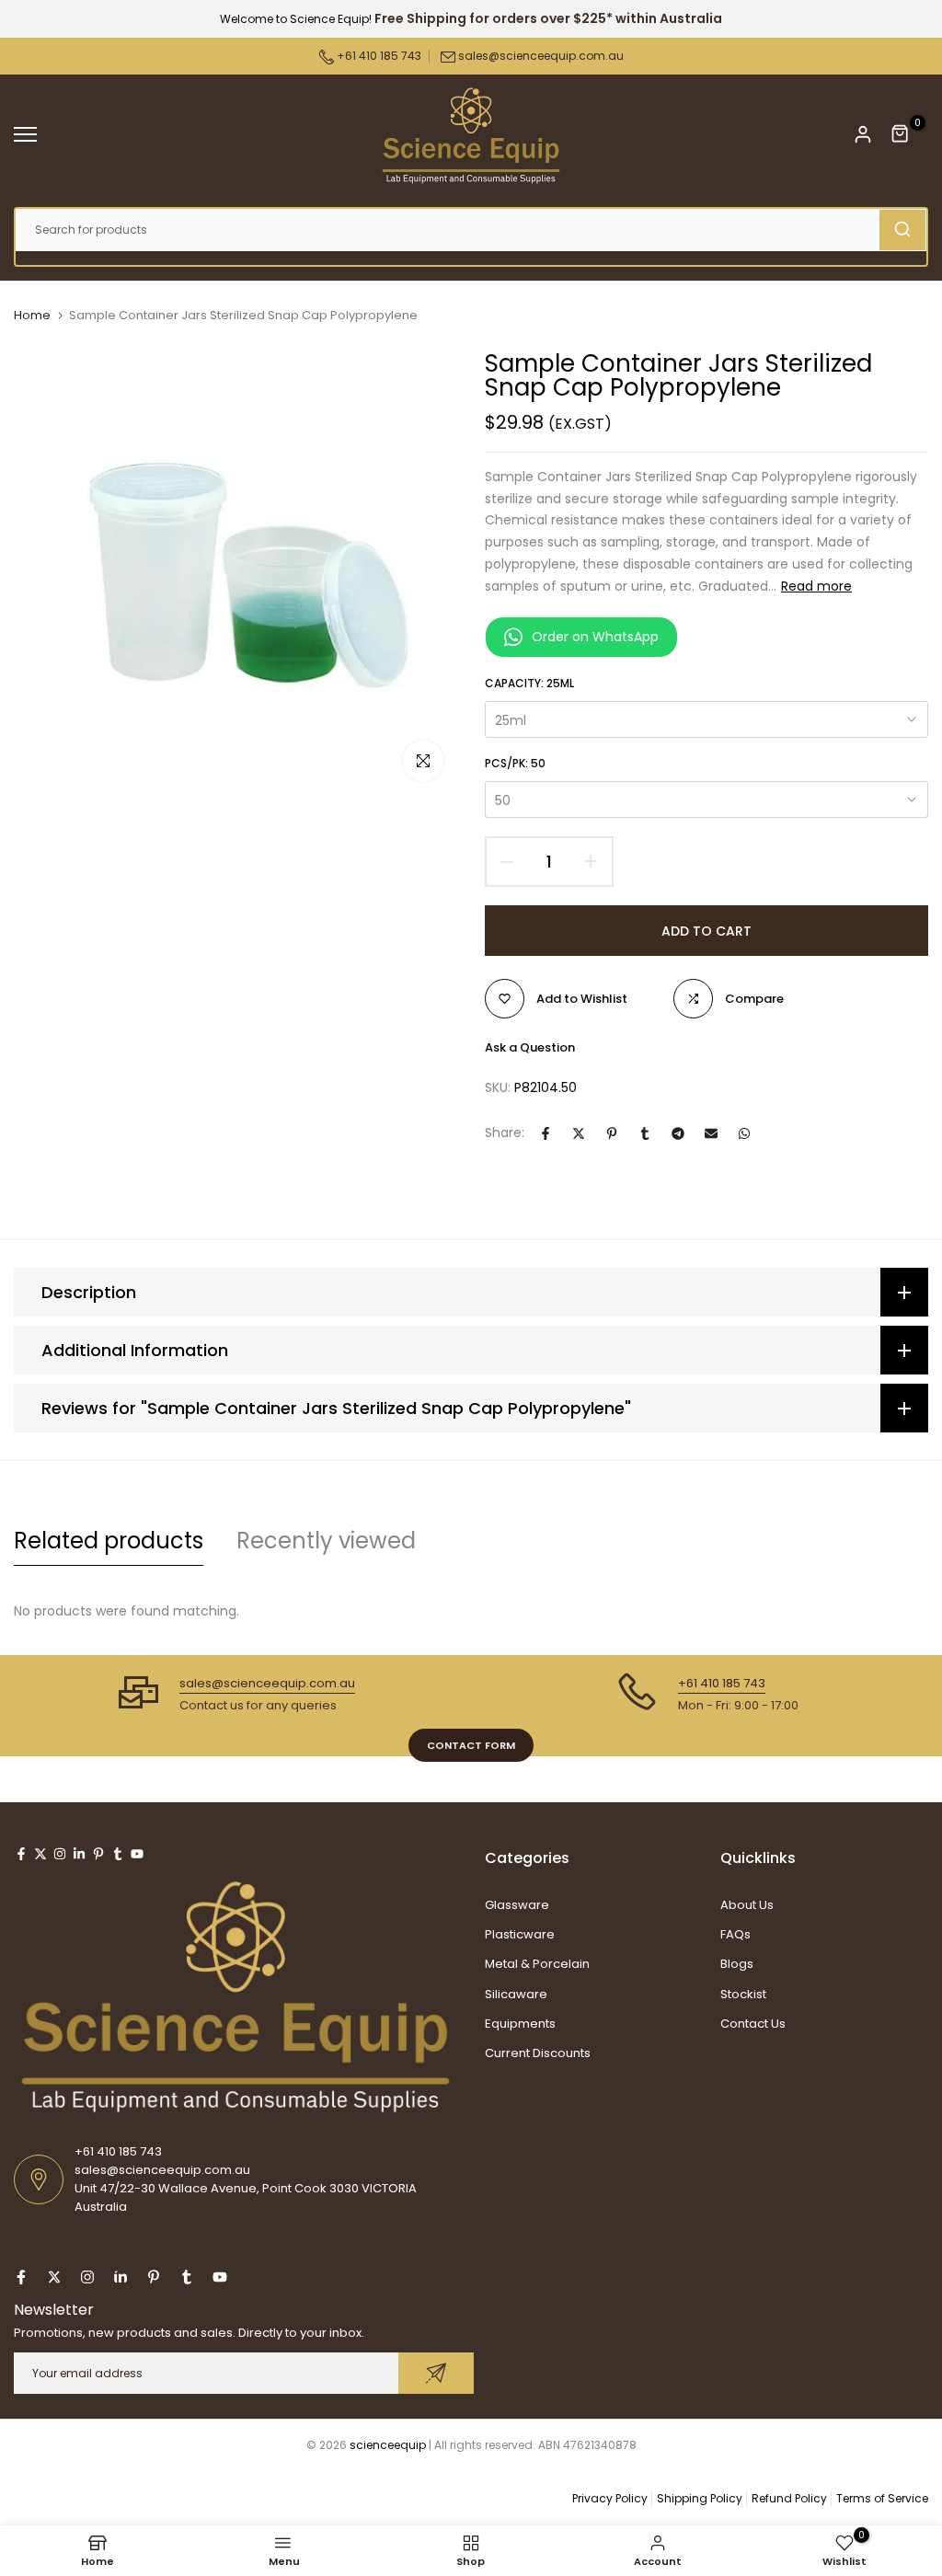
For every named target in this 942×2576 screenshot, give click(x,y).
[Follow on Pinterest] (98, 1854)
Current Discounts (538, 2053)
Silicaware (516, 1994)
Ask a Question (530, 1047)
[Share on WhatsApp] (744, 1133)
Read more (816, 586)
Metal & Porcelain (537, 1964)
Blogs (737, 1964)
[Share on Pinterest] (612, 1133)
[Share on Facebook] (546, 1133)
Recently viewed (326, 1541)
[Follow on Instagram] (60, 1854)
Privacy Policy (610, 2498)
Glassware (517, 1905)
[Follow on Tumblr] (118, 1854)
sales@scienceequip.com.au (541, 56)
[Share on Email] (711, 1133)
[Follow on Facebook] (21, 1854)
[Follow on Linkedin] (79, 1854)
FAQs (735, 1934)
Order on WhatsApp (595, 637)
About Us (747, 1905)
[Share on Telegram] (678, 1133)
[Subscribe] (436, 2373)
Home (32, 316)
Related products (109, 1541)
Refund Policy (789, 2498)
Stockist (743, 1994)
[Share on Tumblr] (645, 1133)
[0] (901, 134)
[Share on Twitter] (579, 1133)
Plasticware (520, 1934)
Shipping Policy (700, 2498)
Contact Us (753, 2024)
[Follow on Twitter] (40, 1854)
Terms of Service (882, 2498)
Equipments (520, 2024)
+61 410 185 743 (378, 56)
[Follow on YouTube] (137, 1854)
